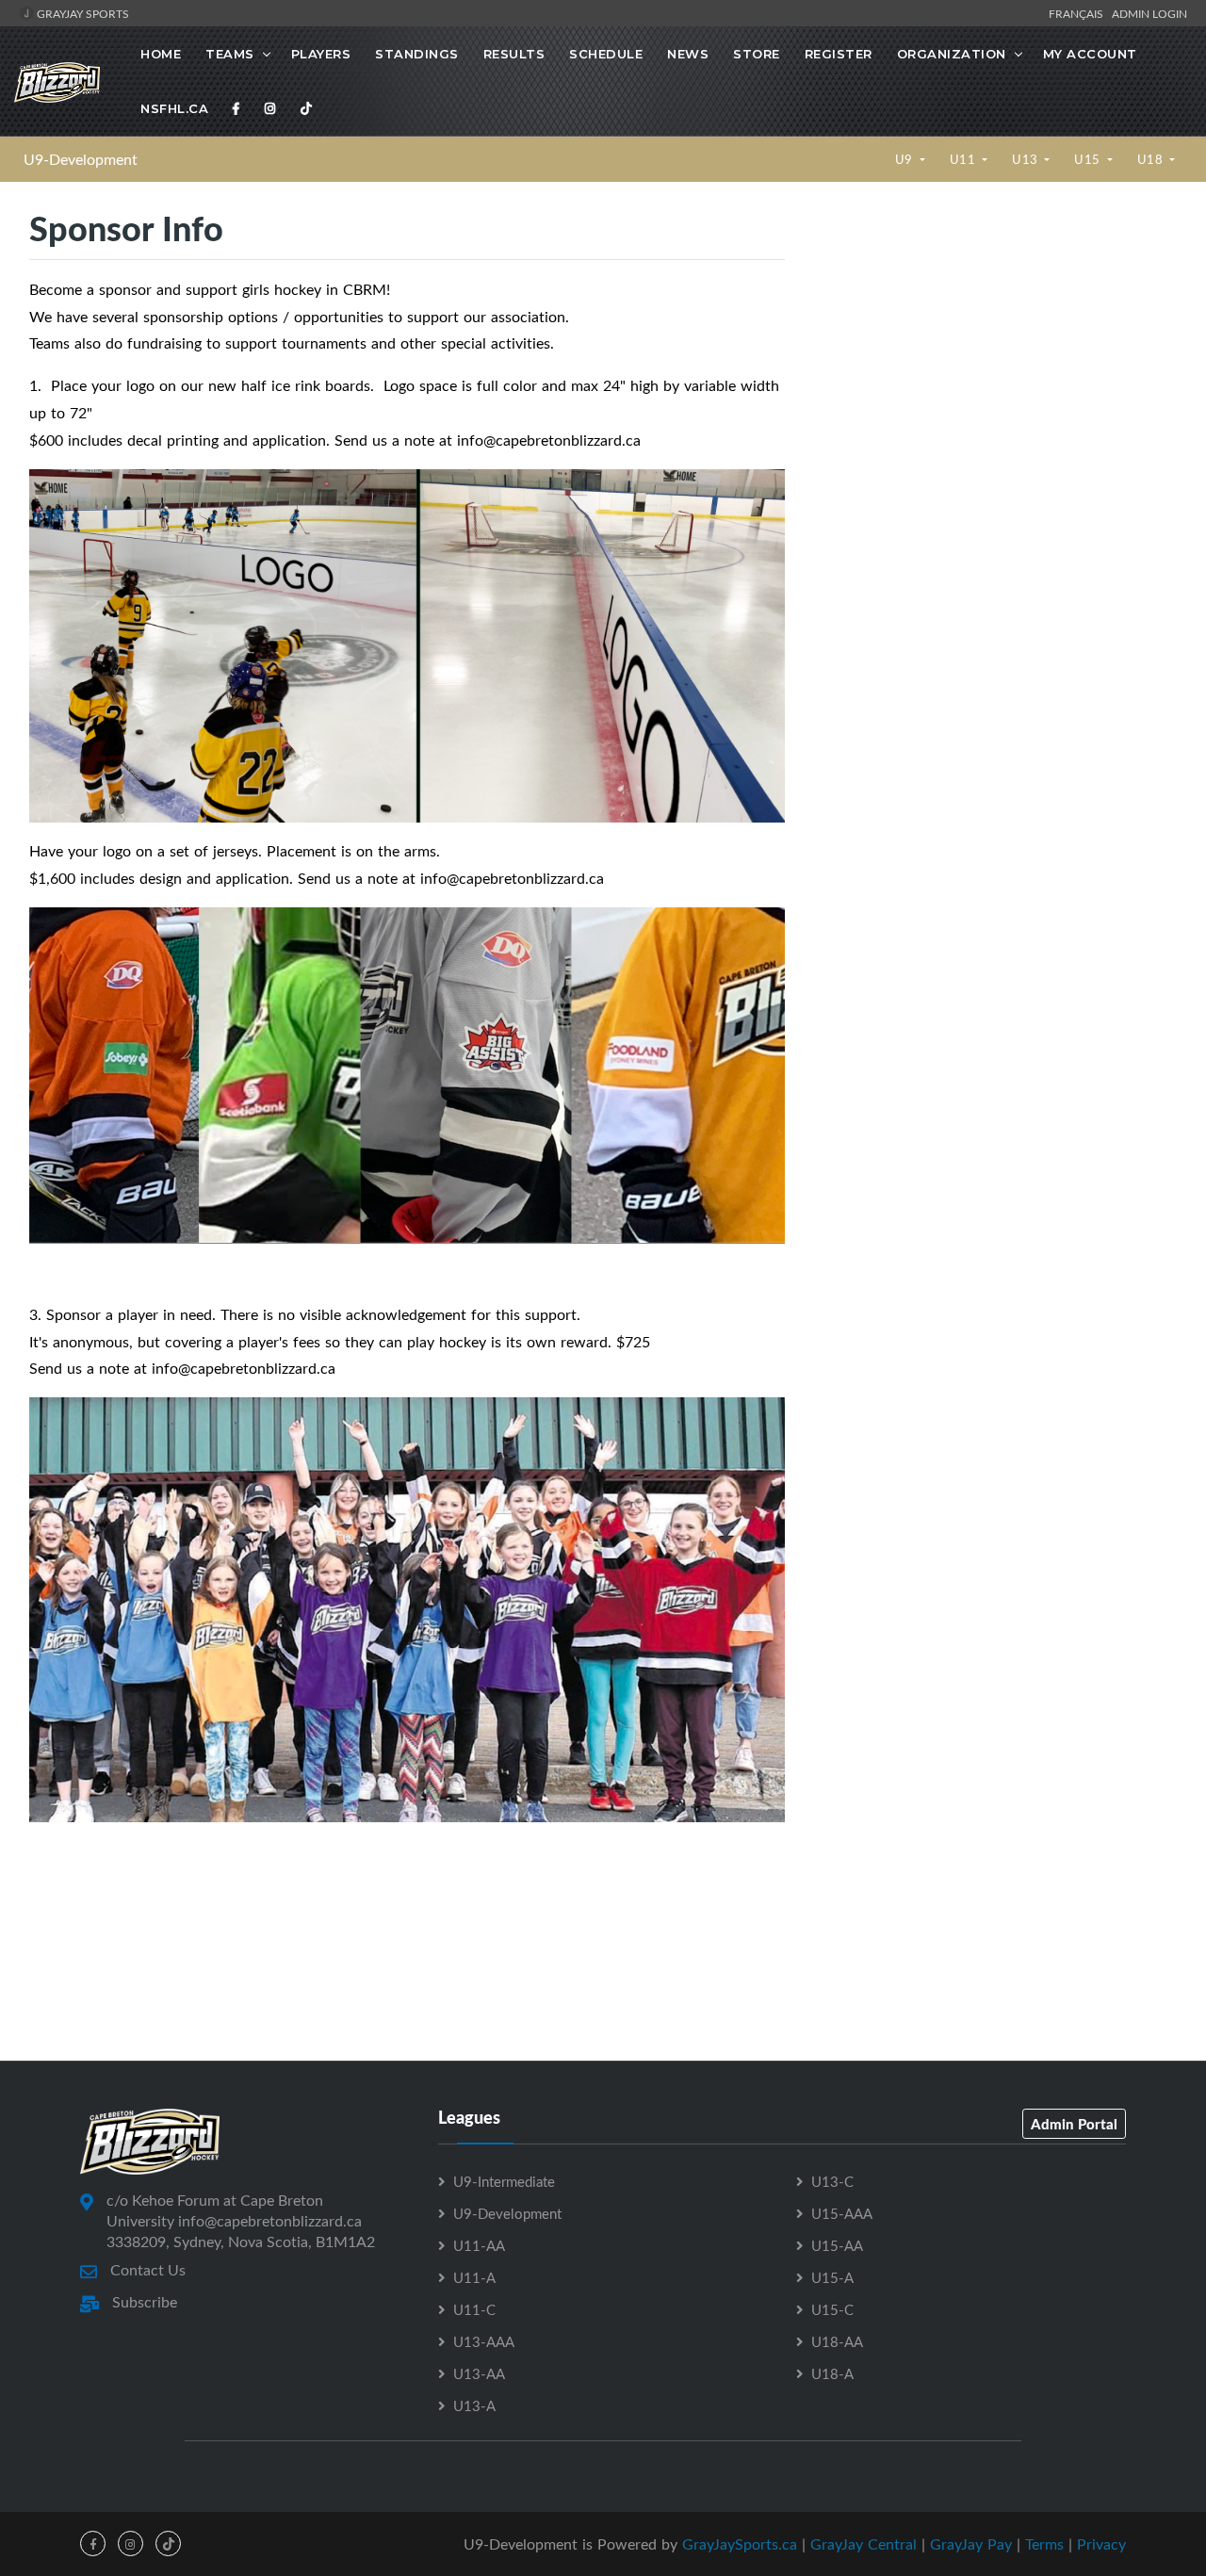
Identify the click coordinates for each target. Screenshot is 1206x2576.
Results (514, 54)
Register (839, 54)
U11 (964, 159)
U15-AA (837, 2245)
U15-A (832, 2277)
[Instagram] (270, 108)
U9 (906, 159)
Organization (952, 54)
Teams (230, 54)
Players (321, 54)
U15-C (832, 2309)
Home (161, 54)
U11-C (474, 2309)
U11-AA (479, 2245)
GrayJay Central (864, 2544)
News (688, 54)
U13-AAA (484, 2341)
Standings (417, 54)
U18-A (832, 2373)
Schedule (606, 54)
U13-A (474, 2405)
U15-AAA (842, 2213)
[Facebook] (236, 108)
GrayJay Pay (971, 2544)
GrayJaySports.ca (740, 2544)
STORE (757, 54)
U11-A (474, 2277)
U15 (1089, 159)
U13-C (832, 2181)
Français (1079, 13)
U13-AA (479, 2373)
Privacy (1101, 2544)
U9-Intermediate (504, 2181)
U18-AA (837, 2341)
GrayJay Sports (81, 13)
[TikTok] (306, 108)
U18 (1152, 159)
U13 (1027, 159)
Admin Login (1149, 13)
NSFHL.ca (174, 108)
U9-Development (81, 159)
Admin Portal (1074, 2124)
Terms (1044, 2544)
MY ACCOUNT (1090, 54)
